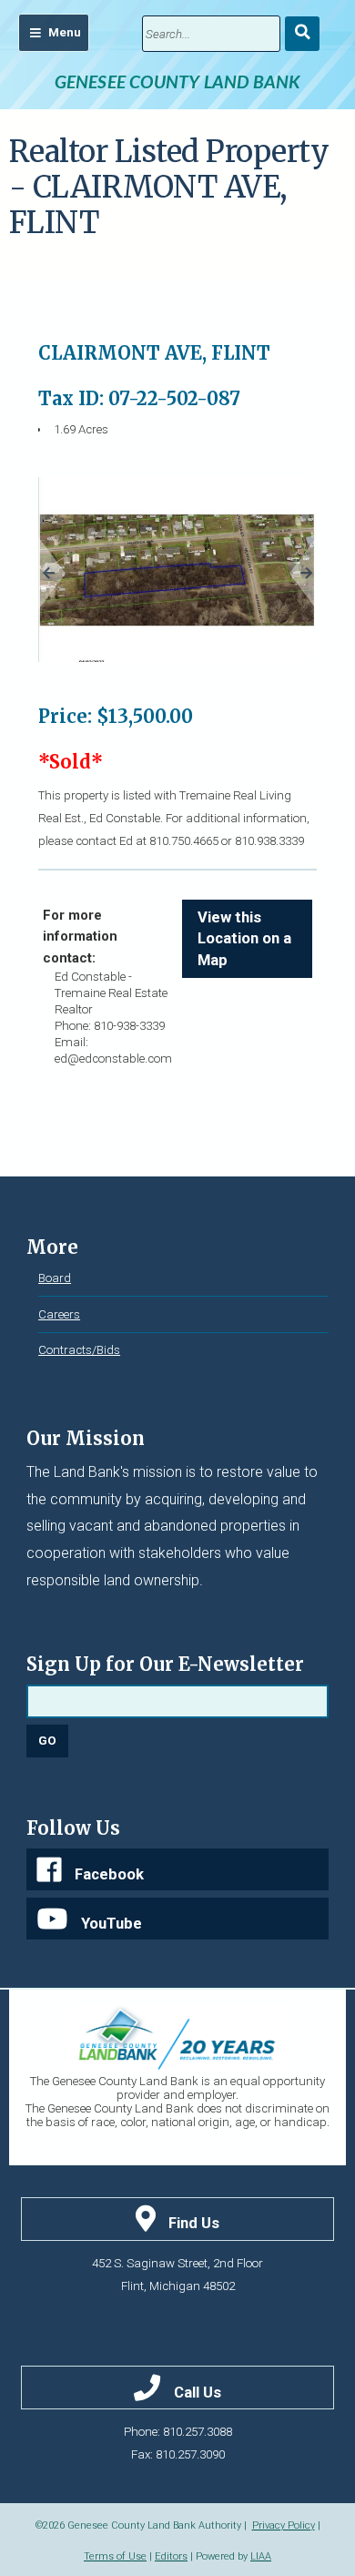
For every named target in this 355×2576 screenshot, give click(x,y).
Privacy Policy (284, 2525)
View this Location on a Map (244, 939)
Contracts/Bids (79, 1350)
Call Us (198, 2393)
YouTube (112, 1924)
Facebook (109, 1874)
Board (55, 1278)
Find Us (194, 2223)
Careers (59, 1314)
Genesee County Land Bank (178, 81)
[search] (211, 34)
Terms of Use (115, 2556)
